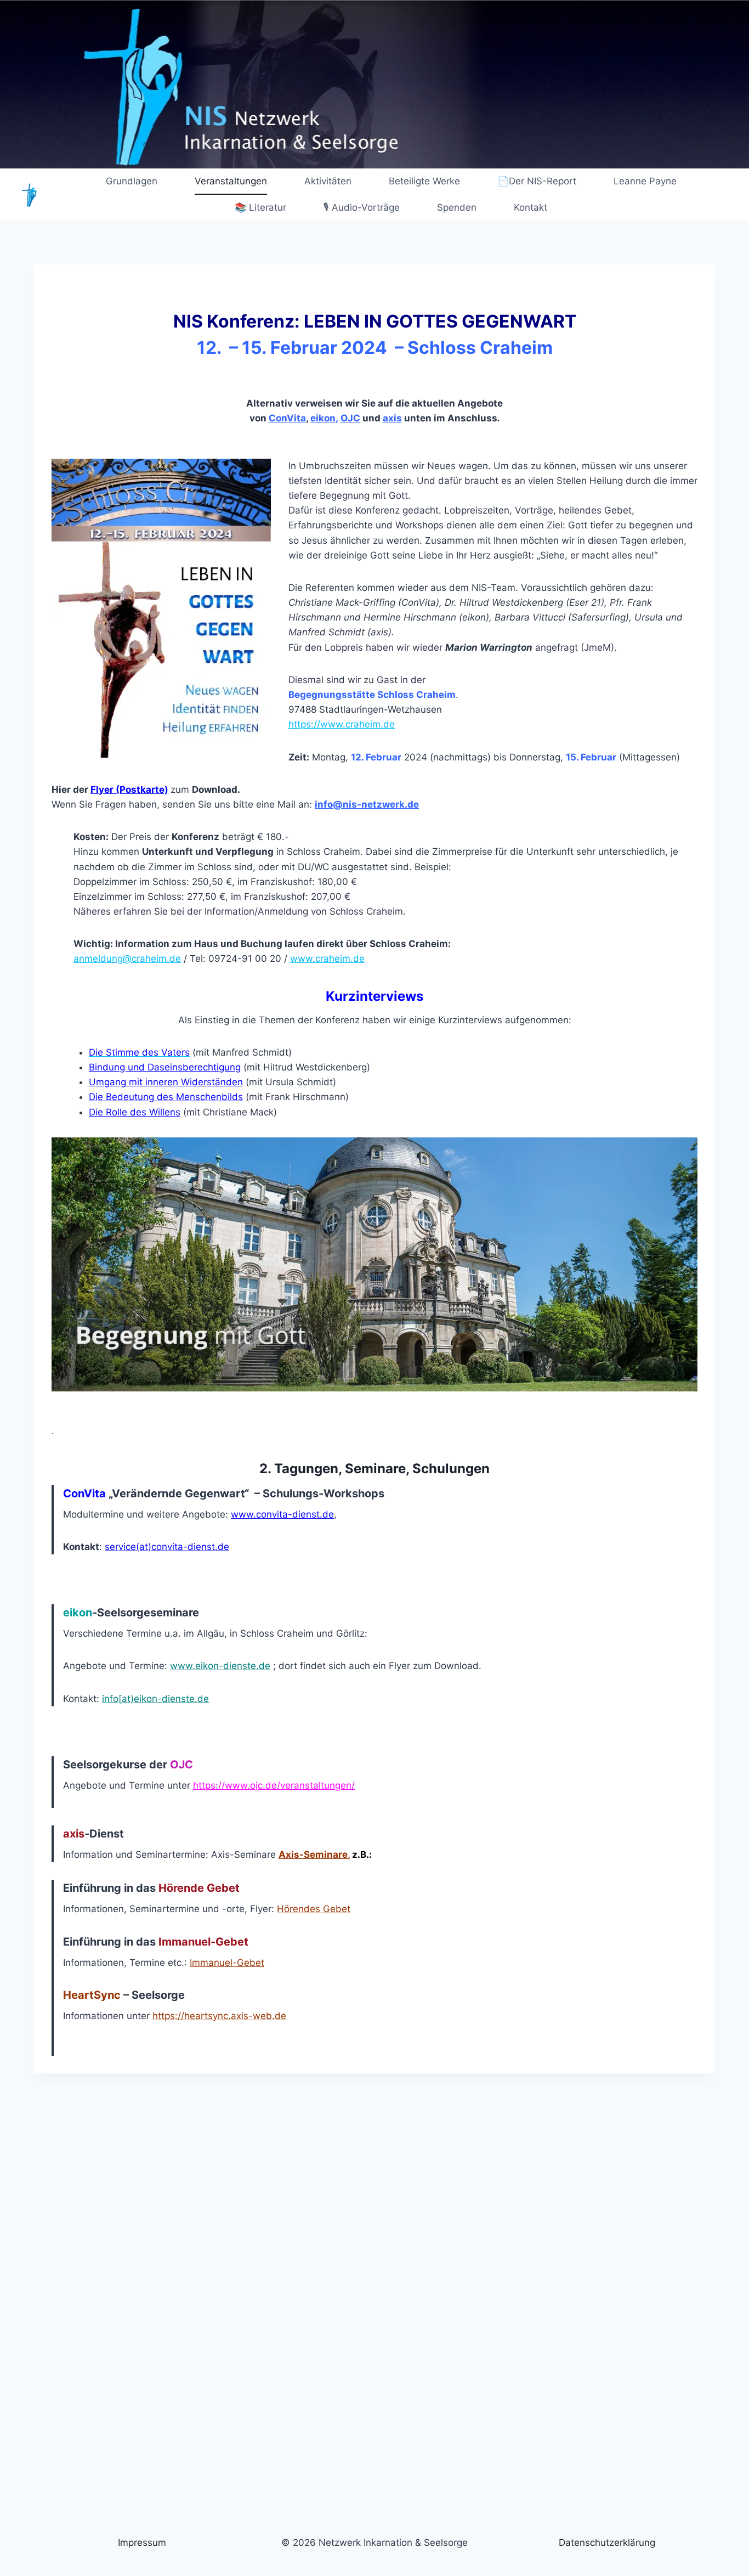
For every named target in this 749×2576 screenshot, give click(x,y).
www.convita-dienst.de (282, 1514)
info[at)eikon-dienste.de (155, 1699)
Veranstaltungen (231, 181)
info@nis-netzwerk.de (367, 804)
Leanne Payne (645, 181)
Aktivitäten (328, 181)
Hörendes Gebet (314, 1909)
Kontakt (530, 207)
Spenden (457, 207)
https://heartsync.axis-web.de (219, 2016)
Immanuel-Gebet (227, 1963)
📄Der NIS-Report (537, 181)
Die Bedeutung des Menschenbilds (166, 1097)
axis (392, 418)
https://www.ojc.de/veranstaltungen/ (274, 1785)
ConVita (287, 418)
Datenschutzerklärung (607, 2543)
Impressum (142, 2543)
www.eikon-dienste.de (220, 1666)
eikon (323, 418)
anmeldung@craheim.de (127, 959)
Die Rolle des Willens (135, 1112)
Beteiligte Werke (424, 181)
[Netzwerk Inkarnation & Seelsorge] (30, 195)
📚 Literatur (260, 207)
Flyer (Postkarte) (129, 790)
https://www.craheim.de (342, 724)
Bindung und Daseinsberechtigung (165, 1067)
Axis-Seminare (313, 1855)
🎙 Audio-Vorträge (362, 207)
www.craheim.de (327, 959)
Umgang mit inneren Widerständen (166, 1082)
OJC (350, 418)
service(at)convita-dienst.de (167, 1547)
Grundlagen (132, 181)
